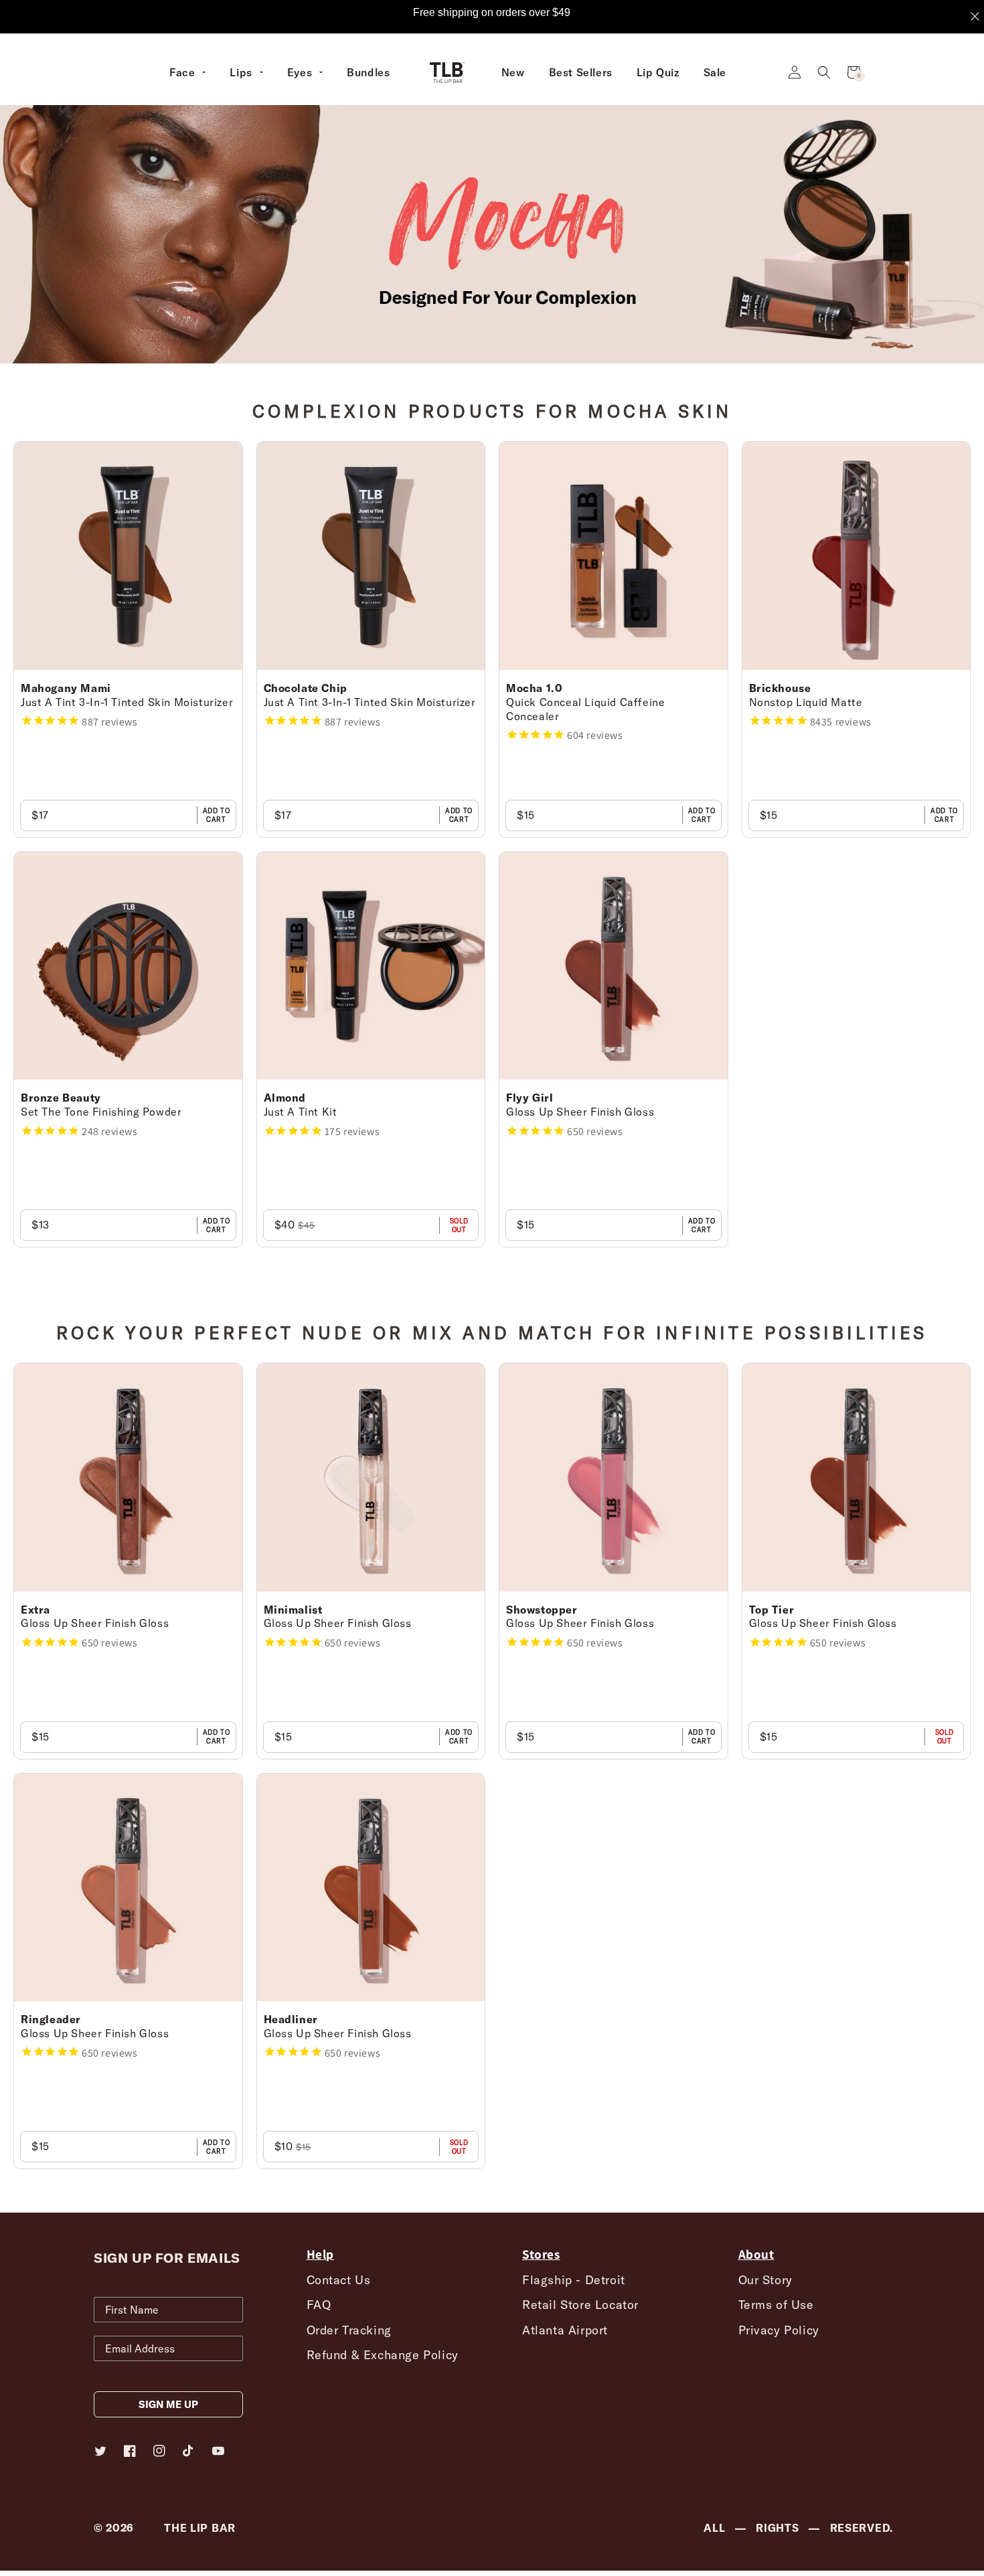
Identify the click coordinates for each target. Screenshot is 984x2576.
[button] (824, 72)
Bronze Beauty (61, 1098)
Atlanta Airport (565, 2330)
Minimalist (293, 1610)
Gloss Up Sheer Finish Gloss (580, 1112)
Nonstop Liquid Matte (806, 702)
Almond (285, 1098)
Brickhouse (780, 688)
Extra (35, 1610)
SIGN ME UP (168, 2404)
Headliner (291, 2019)
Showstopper (542, 1610)
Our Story (765, 2280)
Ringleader (51, 2019)
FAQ (319, 2305)
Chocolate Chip (306, 688)
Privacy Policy (779, 2330)
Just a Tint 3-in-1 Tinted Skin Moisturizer (127, 702)
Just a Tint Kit (301, 1112)
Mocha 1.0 (534, 688)
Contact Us (339, 2280)
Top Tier (772, 1610)
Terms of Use (776, 2305)
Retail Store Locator (580, 2305)
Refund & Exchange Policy (383, 2355)
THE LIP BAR (200, 2528)
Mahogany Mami (66, 688)
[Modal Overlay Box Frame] (492, 17)
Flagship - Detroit (574, 2280)
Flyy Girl (529, 1098)
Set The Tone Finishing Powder (101, 1112)
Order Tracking (349, 2330)
